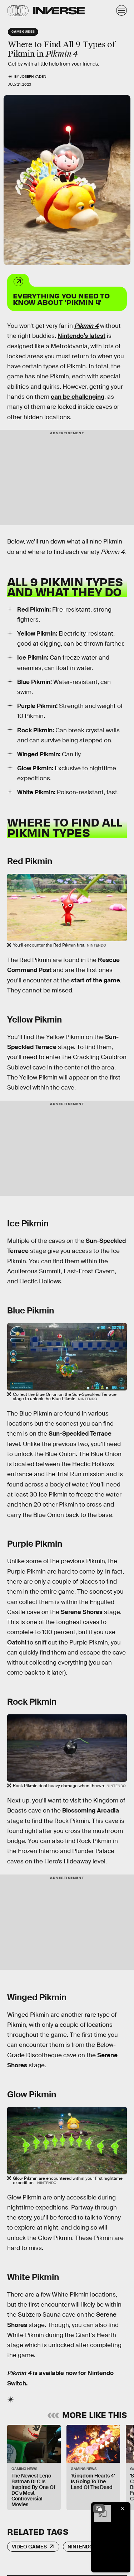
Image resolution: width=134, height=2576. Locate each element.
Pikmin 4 (86, 326)
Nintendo (80, 2547)
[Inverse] (59, 11)
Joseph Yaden (33, 76)
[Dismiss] (123, 2509)
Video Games (29, 2547)
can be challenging (78, 397)
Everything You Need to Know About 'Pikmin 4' (61, 299)
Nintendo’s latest (81, 336)
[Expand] (99, 2509)
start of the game (96, 980)
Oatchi (17, 1643)
